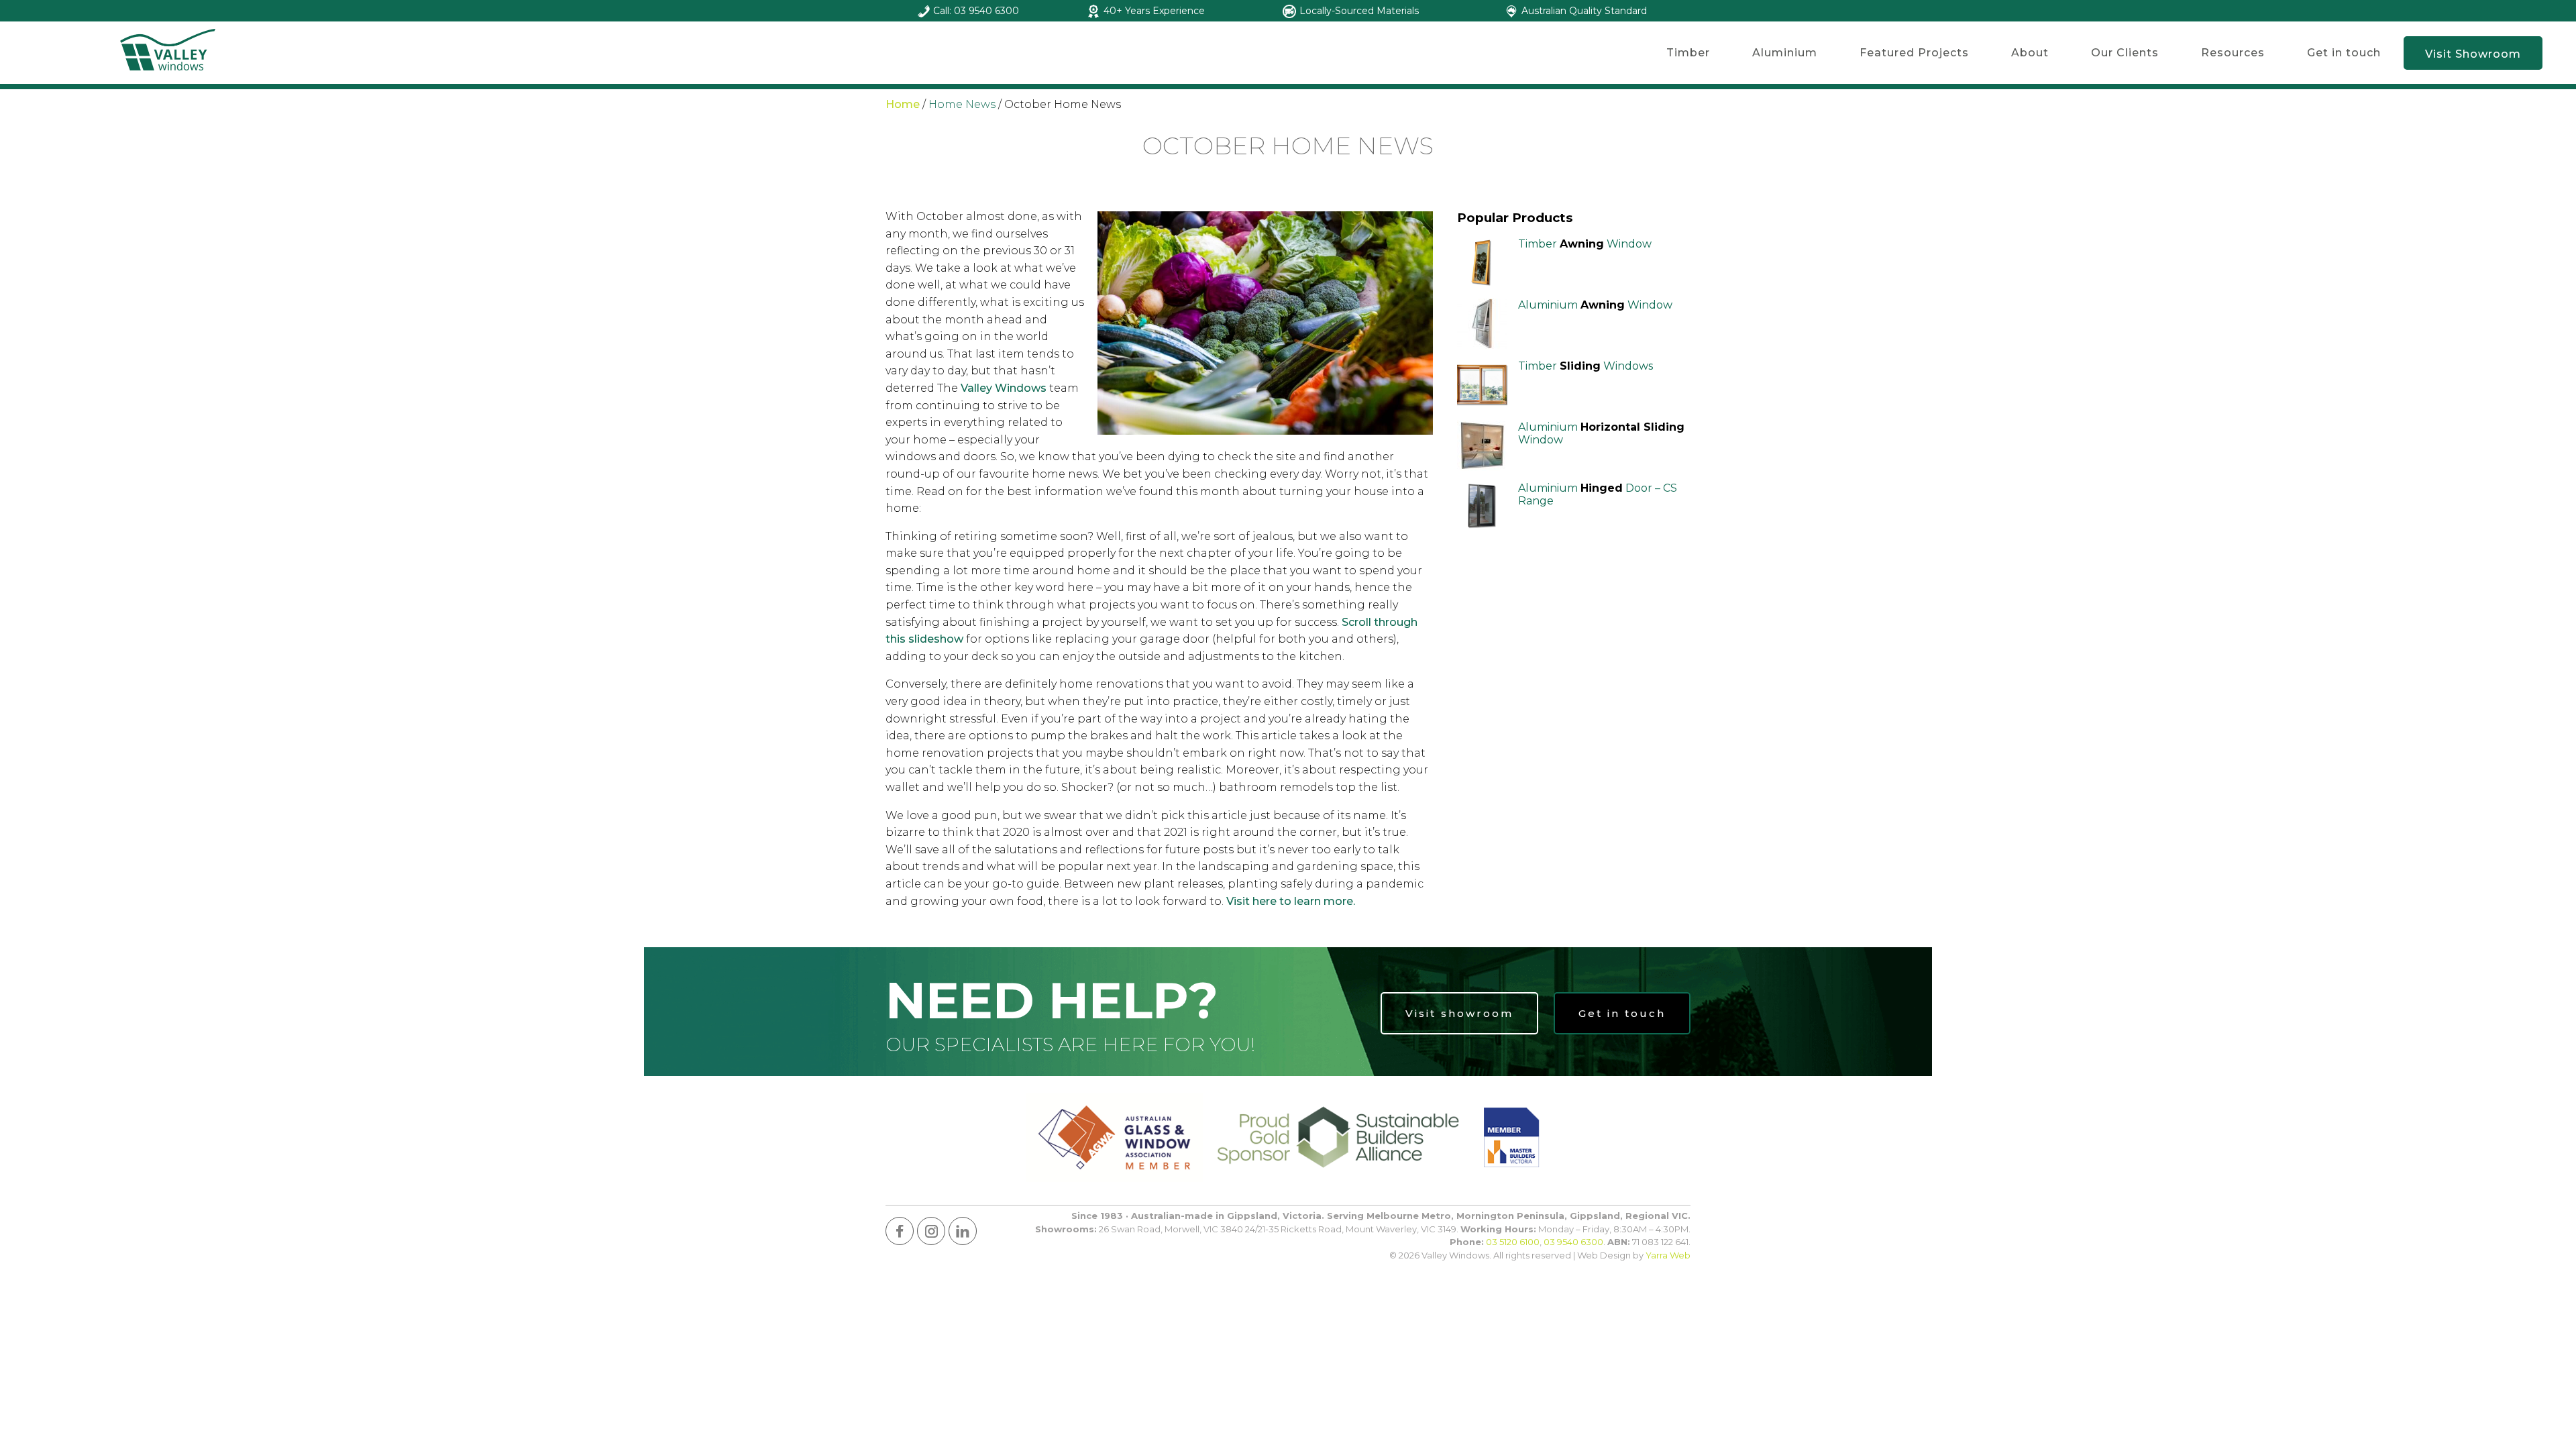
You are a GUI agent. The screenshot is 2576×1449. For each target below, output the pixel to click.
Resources (2233, 53)
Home (903, 104)
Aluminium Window (1595, 305)
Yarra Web (1668, 1255)
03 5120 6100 (1513, 1242)
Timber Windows (1586, 366)
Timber (1688, 53)
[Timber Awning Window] (1482, 263)
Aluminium (1785, 53)
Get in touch (2344, 53)
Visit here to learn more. (1291, 901)
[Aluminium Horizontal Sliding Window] (1482, 446)
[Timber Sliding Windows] (1482, 385)
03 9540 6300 (1573, 1242)
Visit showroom (1459, 1013)
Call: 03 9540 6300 (976, 11)
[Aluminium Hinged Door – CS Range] (1482, 507)
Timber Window (1585, 244)
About (2030, 53)
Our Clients (2125, 53)
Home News (962, 104)
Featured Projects (1914, 53)
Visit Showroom (2473, 54)
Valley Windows (1004, 388)
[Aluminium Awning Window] (1482, 324)
